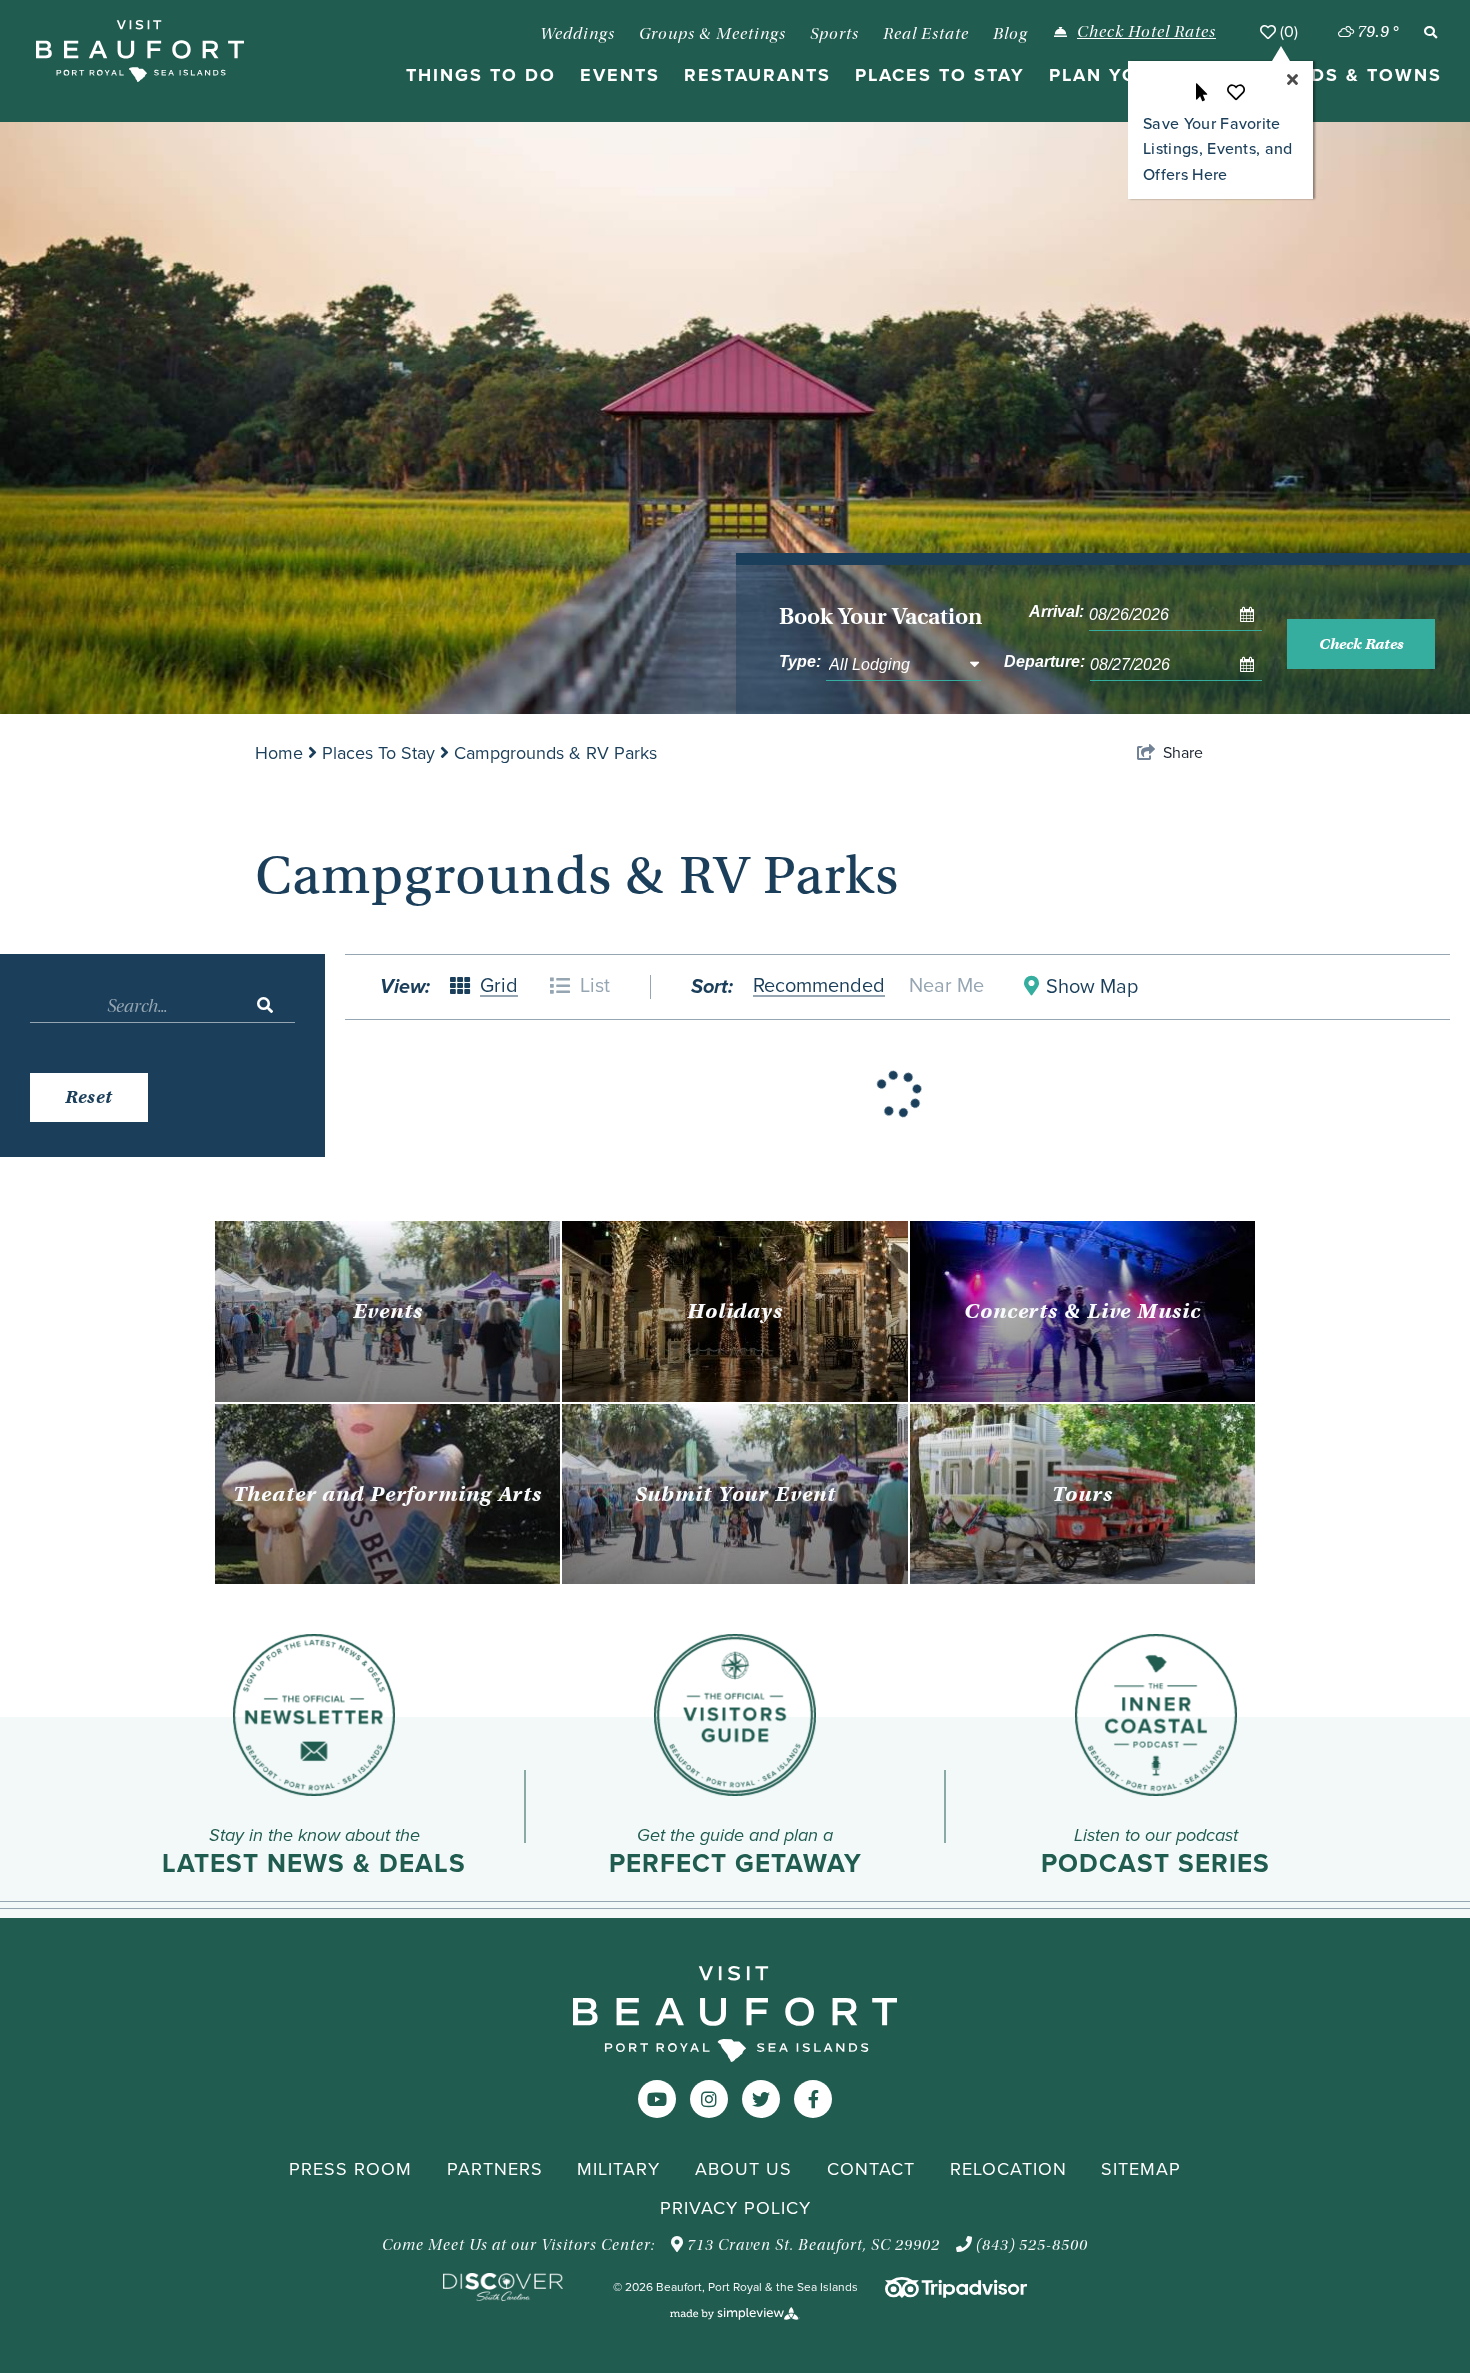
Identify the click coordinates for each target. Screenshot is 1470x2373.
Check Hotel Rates (1146, 31)
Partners (495, 2169)
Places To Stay (381, 753)
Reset (89, 1097)
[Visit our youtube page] (657, 2100)
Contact (871, 2169)
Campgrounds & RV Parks (555, 753)
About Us (743, 2169)
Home (281, 753)
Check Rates (1361, 644)
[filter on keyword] (265, 1006)
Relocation (1008, 2169)
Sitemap (1141, 2169)
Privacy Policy (735, 2208)
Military (618, 2169)
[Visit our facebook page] (813, 2100)
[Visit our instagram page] (709, 2100)
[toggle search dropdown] (1430, 32)
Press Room (350, 2169)
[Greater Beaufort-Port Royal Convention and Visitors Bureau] (140, 51)
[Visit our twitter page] (761, 2100)
